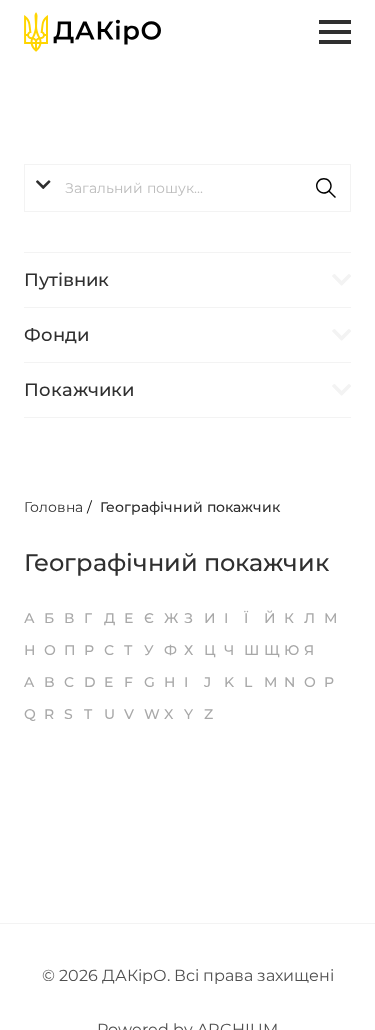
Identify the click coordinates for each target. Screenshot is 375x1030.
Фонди (56, 335)
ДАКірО (134, 975)
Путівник (66, 280)
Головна (53, 507)
